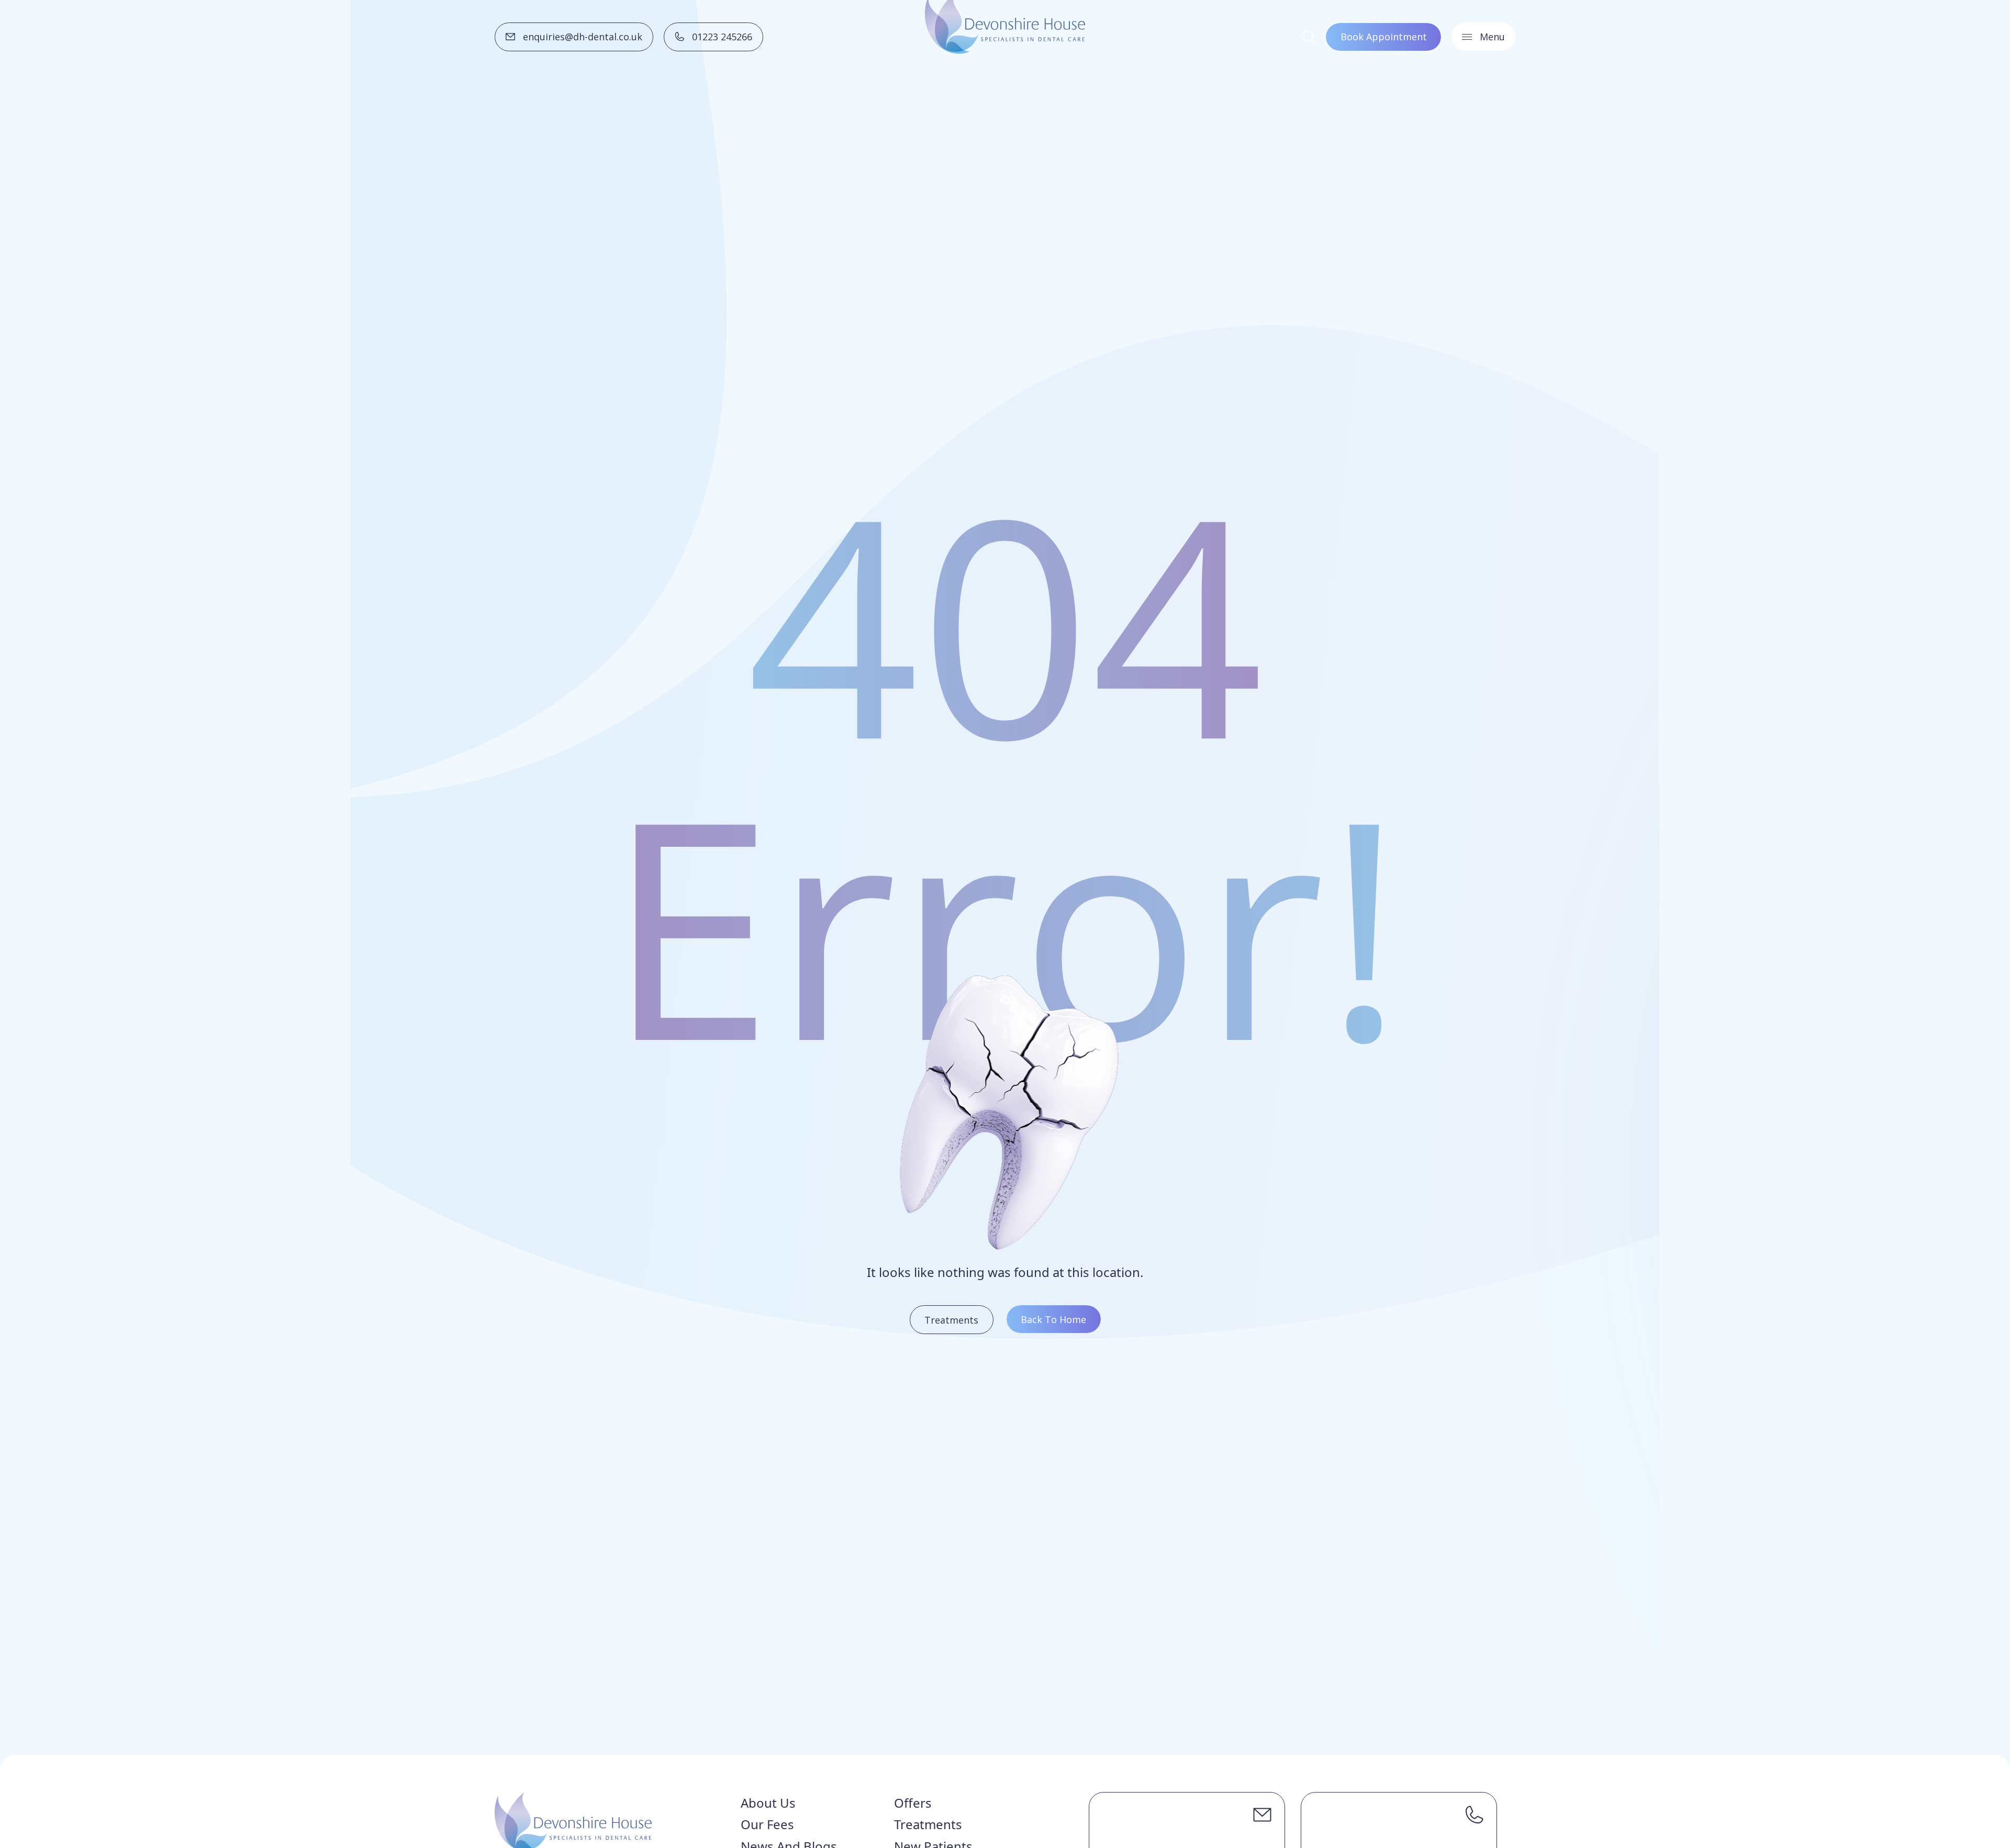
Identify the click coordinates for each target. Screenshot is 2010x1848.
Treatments (928, 1824)
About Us (768, 1803)
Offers (913, 1803)
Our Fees (767, 1824)
